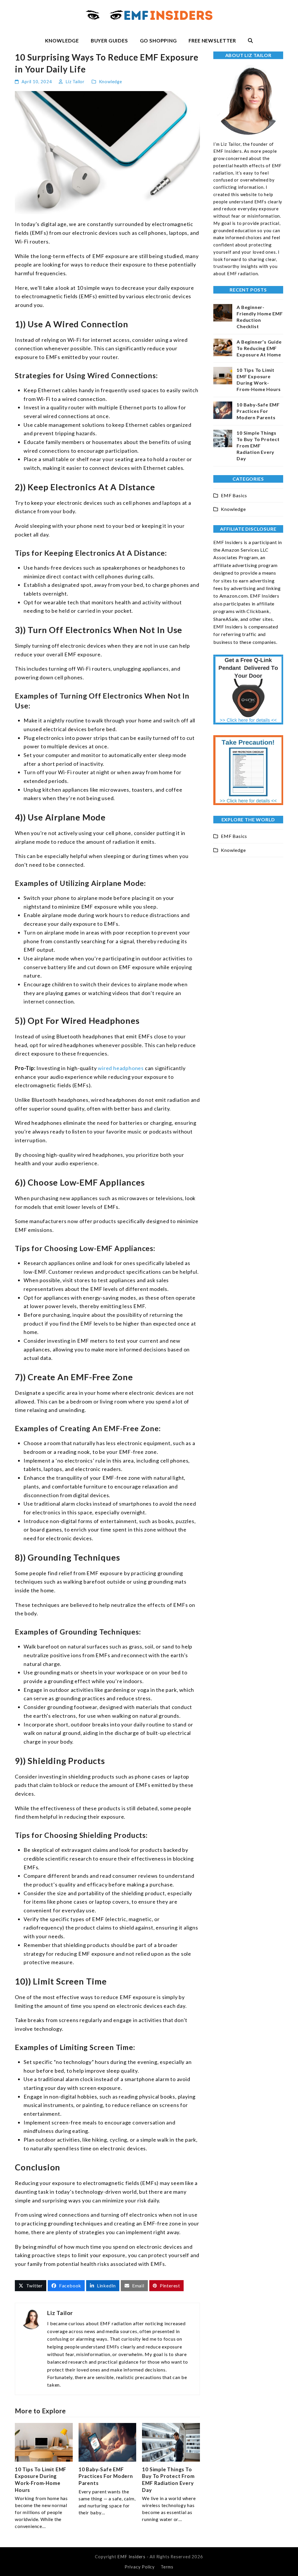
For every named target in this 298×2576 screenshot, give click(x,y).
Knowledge (111, 81)
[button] (250, 41)
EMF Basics (234, 495)
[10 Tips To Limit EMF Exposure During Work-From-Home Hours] (44, 2442)
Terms (167, 2567)
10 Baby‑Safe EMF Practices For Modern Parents (106, 2476)
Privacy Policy (140, 2567)
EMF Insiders (131, 2557)
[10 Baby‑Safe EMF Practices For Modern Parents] (108, 2442)
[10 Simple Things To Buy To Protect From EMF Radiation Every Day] (171, 2442)
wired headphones (121, 1068)
